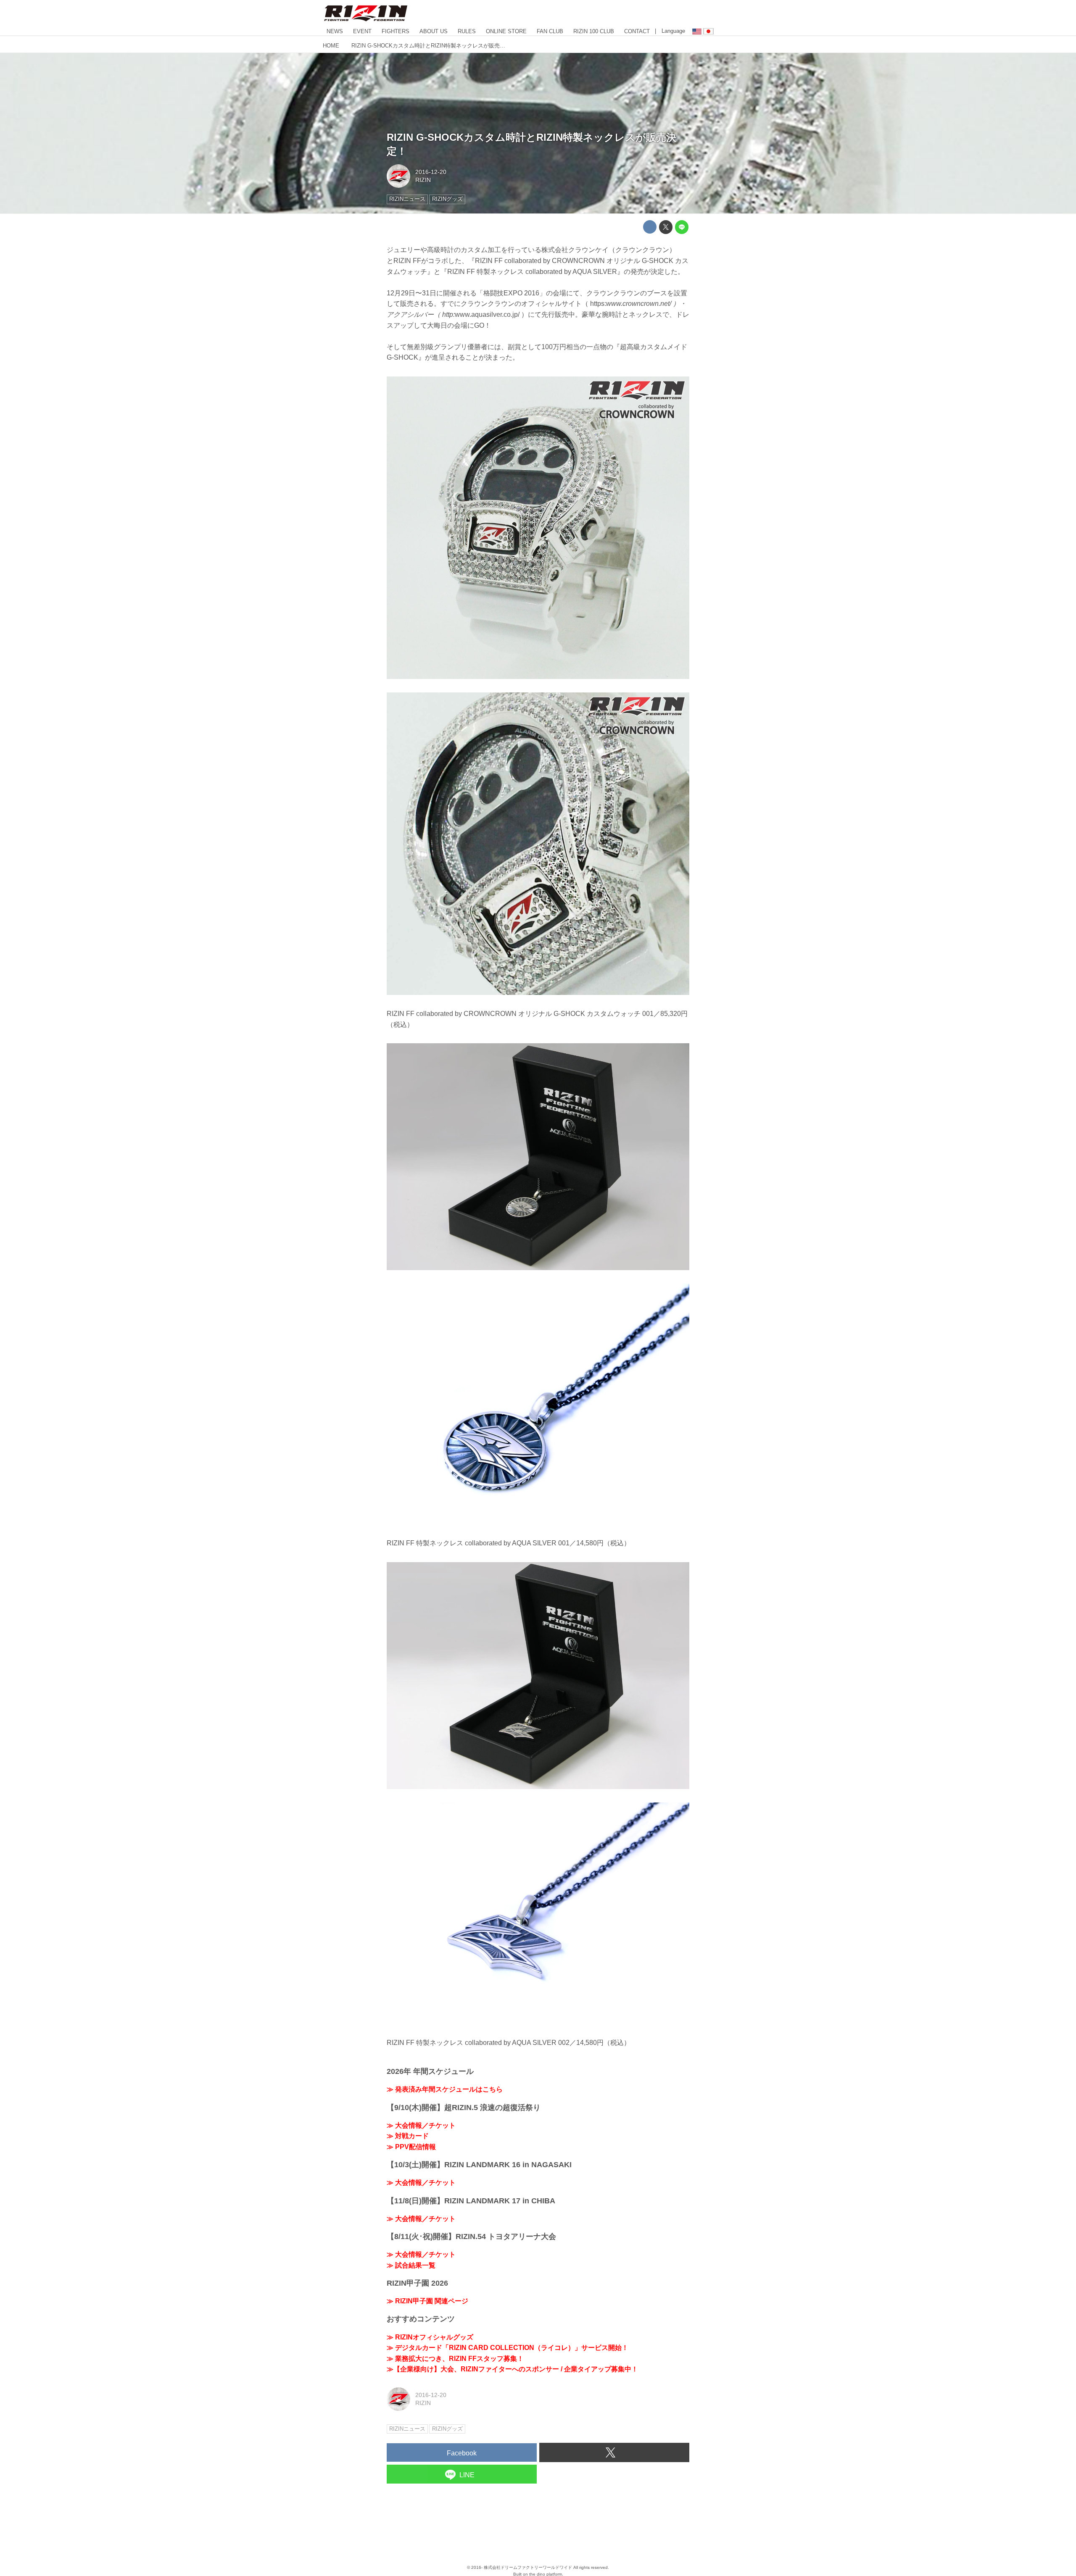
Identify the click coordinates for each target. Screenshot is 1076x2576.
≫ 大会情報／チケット (421, 2125)
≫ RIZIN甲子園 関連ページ (427, 2301)
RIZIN (423, 180)
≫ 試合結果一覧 (411, 2265)
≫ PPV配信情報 (411, 2147)
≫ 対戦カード (408, 2136)
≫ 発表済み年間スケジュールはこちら (445, 2089)
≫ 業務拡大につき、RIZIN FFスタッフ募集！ (455, 2359)
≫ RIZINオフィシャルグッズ (430, 2337)
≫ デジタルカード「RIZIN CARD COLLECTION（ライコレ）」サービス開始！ (508, 2348)
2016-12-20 (431, 172)
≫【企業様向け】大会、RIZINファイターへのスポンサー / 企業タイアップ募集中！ (512, 2369)
